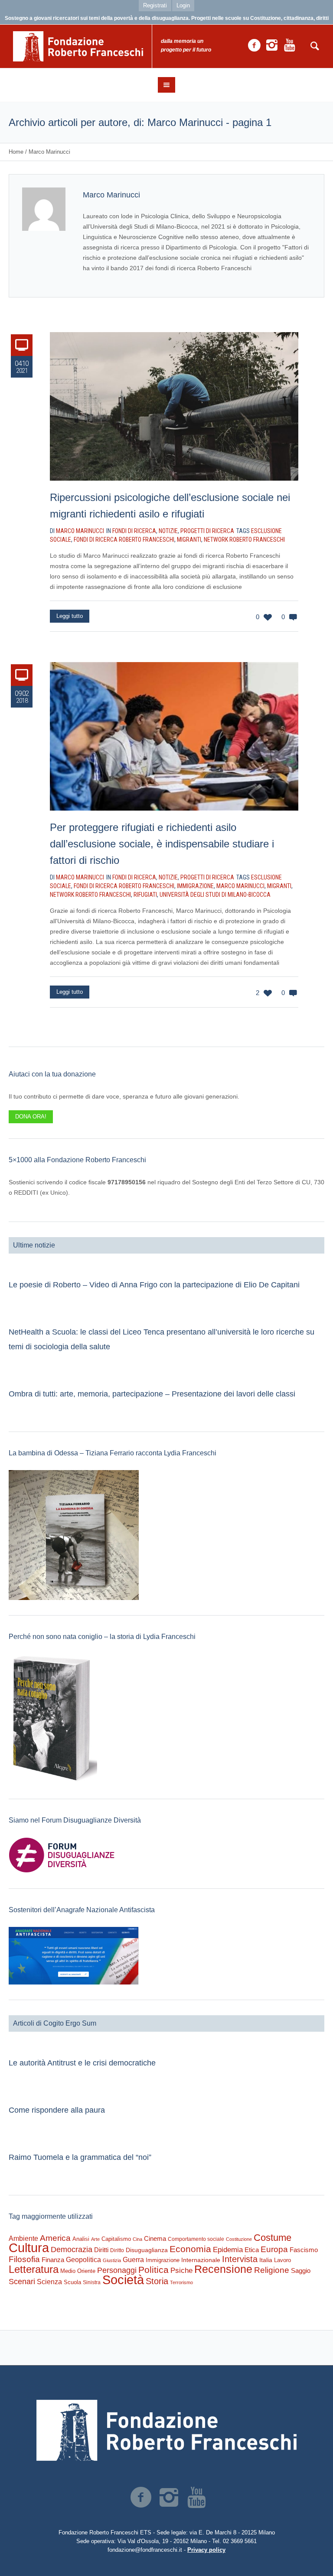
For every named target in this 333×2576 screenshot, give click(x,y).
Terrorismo (181, 2282)
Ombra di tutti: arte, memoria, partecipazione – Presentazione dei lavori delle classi (152, 1394)
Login (183, 5)
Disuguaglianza (147, 2250)
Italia (266, 2260)
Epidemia (228, 2250)
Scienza (49, 2282)
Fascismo (304, 2250)
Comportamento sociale (196, 2239)
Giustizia (112, 2260)
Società (123, 2280)
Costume (273, 2238)
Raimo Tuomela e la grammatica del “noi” (80, 2157)
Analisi (81, 2239)
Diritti (101, 2250)
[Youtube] (290, 45)
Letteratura (34, 2269)
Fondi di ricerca (134, 531)
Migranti (189, 540)
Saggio (301, 2271)
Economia (190, 2249)
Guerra (133, 2259)
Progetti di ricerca (207, 531)
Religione (272, 2270)
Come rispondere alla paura (57, 2110)
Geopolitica (83, 2260)
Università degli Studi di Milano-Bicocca (215, 895)
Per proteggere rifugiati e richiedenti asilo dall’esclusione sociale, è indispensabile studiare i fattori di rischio (162, 844)
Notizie (168, 531)
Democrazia (72, 2250)
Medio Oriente (78, 2271)
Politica (153, 2270)
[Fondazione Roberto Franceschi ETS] (166, 2430)
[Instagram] (272, 45)
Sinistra (92, 2282)
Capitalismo (116, 2239)
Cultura (29, 2248)
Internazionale (201, 2260)
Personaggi (117, 2270)
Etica (252, 2250)
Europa (274, 2249)
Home (16, 152)
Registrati (155, 5)
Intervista (240, 2259)
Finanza (53, 2260)
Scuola (72, 2282)
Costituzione (239, 2239)
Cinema (155, 2238)
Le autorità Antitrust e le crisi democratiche (82, 2063)
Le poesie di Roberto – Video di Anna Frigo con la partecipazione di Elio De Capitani (154, 1285)
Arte (95, 2239)
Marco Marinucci (240, 886)
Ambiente (23, 2238)
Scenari (22, 2282)
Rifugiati (145, 895)
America (55, 2238)
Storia (157, 2281)
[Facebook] (254, 45)
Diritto (117, 2250)
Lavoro (282, 2260)
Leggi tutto (70, 616)
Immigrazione (195, 886)
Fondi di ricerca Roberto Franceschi (124, 540)
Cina (137, 2239)
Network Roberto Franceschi (244, 540)
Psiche (181, 2270)
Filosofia (24, 2259)
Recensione (223, 2269)
